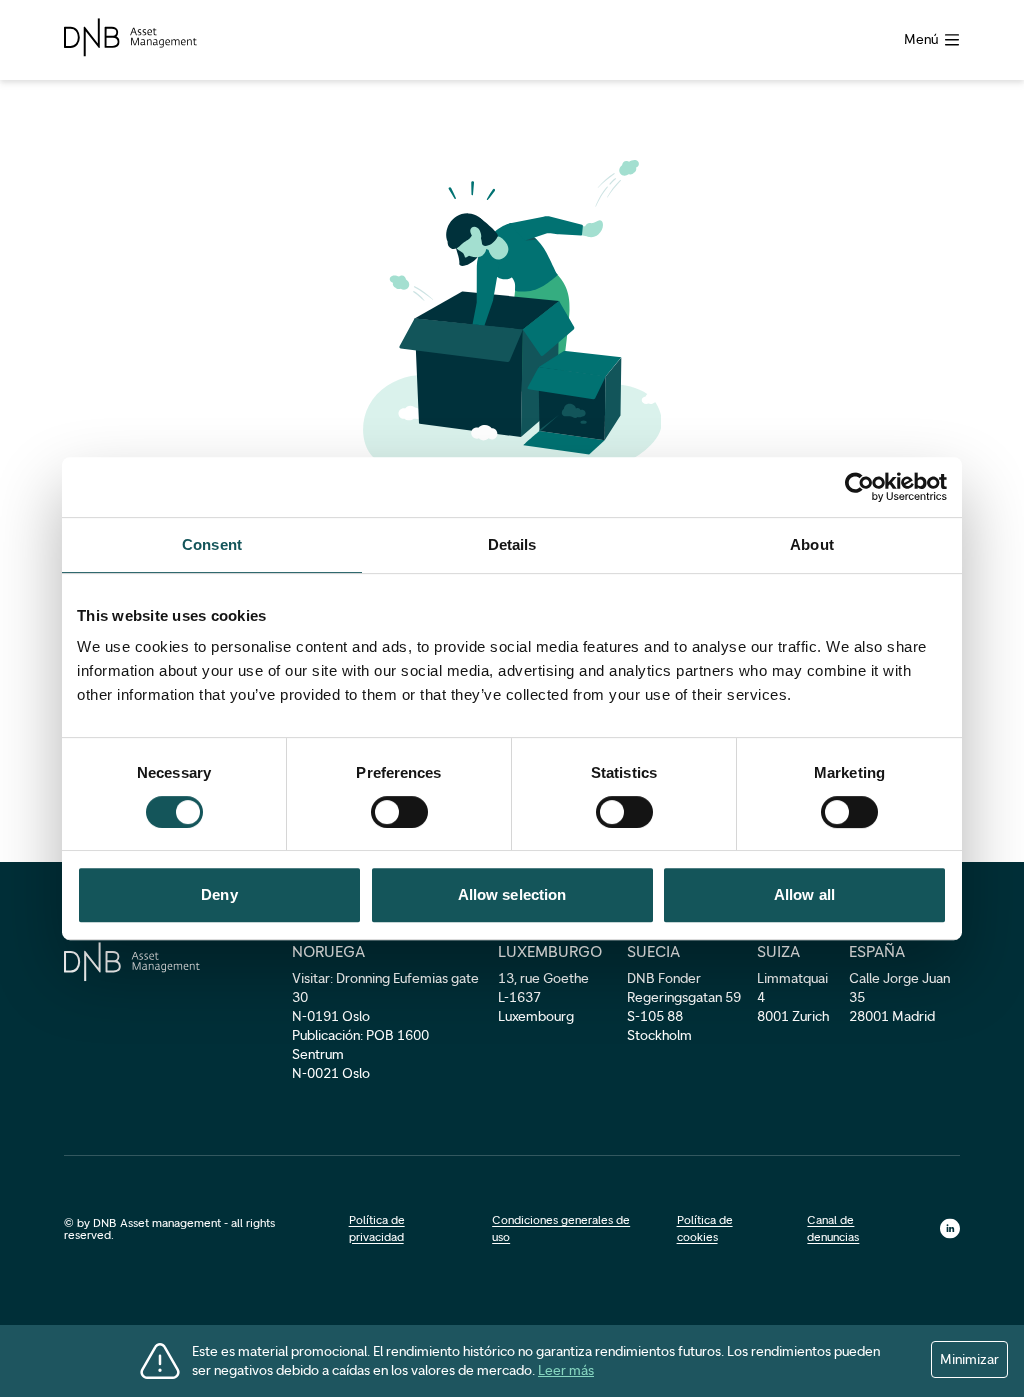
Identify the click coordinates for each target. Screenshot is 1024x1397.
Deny (219, 894)
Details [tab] (512, 544)
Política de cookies (705, 1228)
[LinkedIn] (950, 1228)
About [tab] (812, 544)
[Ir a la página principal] (130, 37)
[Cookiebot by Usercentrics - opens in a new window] (859, 487)
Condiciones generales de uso (561, 1228)
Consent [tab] (212, 544)
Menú (921, 39)
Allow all (804, 894)
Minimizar (969, 1359)
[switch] (399, 812)
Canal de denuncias (833, 1228)
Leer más (566, 1370)
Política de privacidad (377, 1228)
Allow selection (512, 894)
